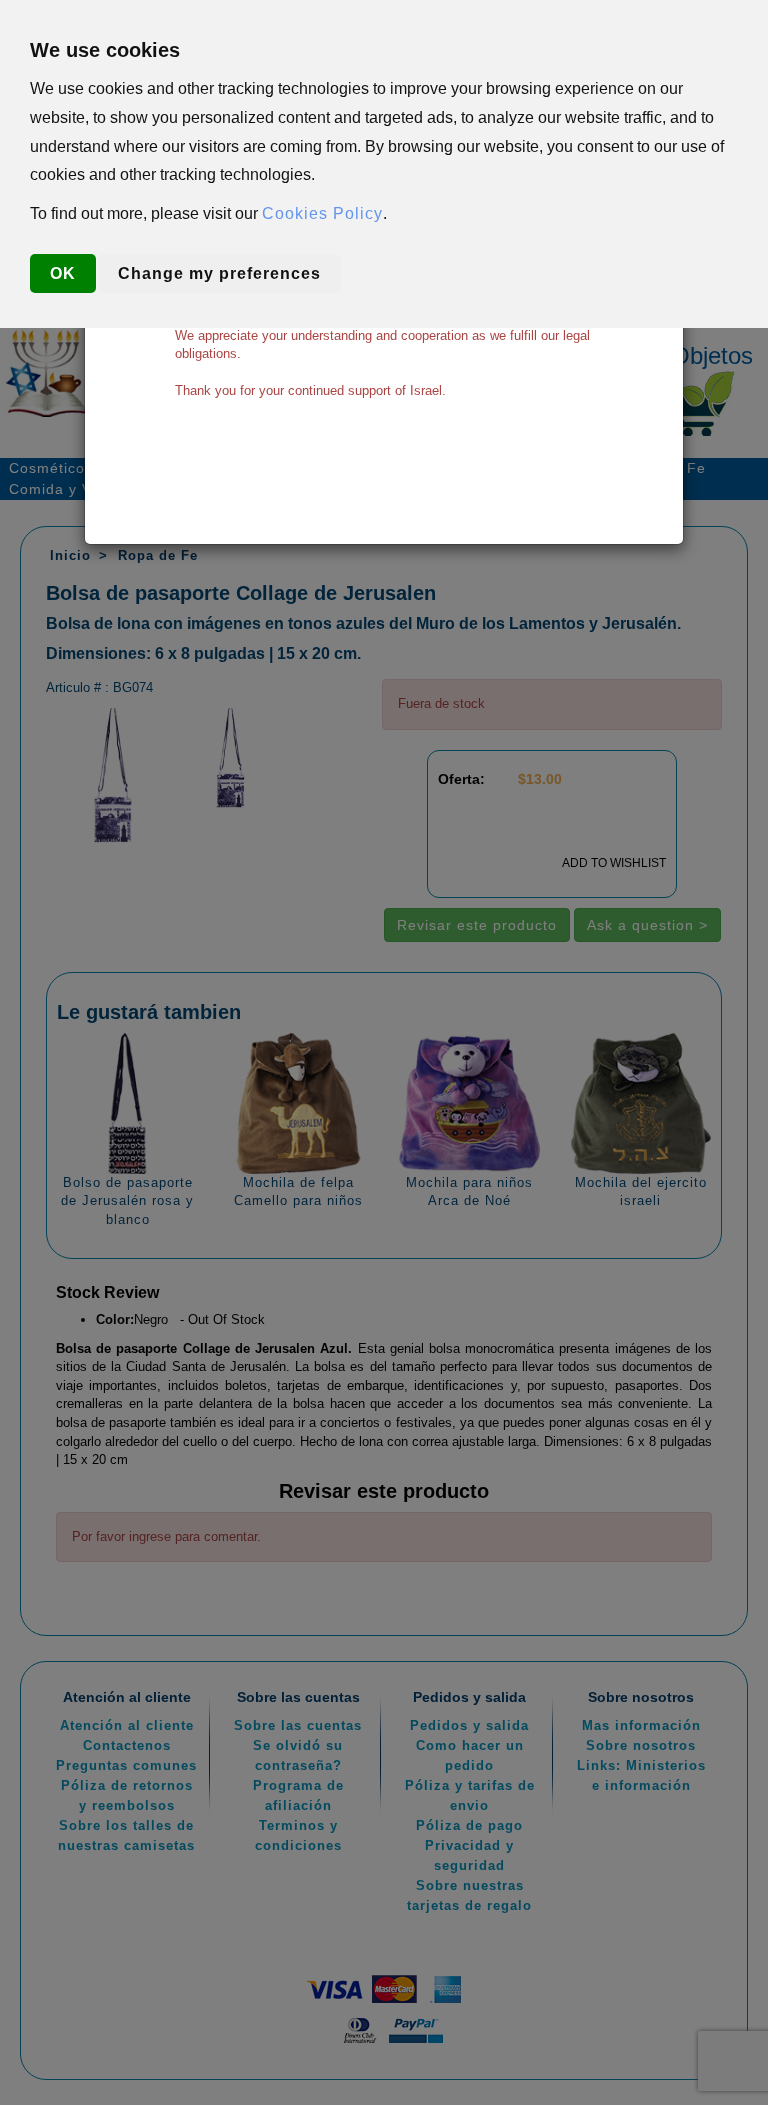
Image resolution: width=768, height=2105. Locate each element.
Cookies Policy (322, 213)
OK (63, 273)
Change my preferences (219, 273)
